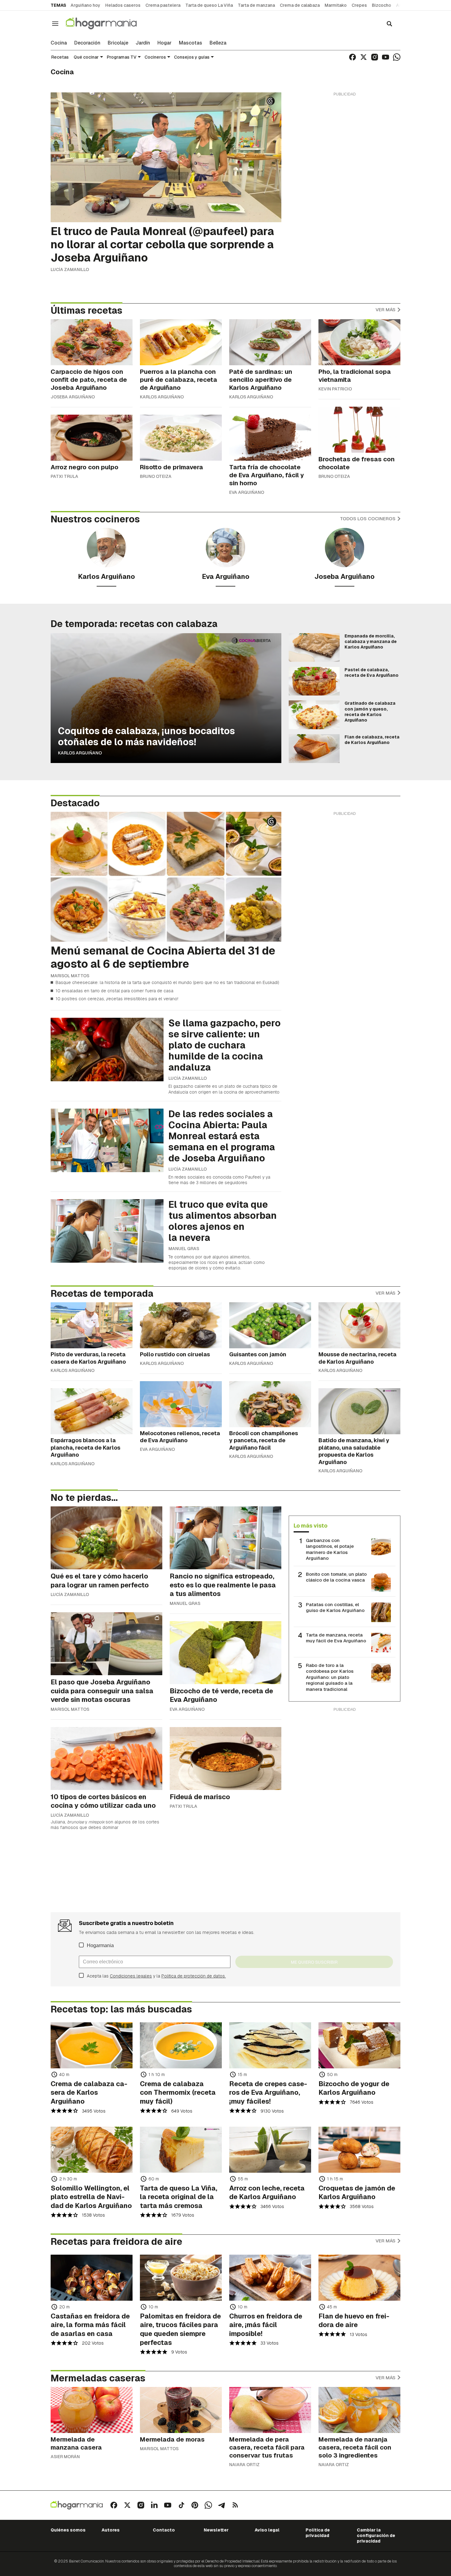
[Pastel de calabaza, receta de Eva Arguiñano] (314, 681)
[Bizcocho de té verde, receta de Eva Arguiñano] (225, 1653)
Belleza (218, 43)
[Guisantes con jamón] (270, 1325)
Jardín (143, 43)
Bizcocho (382, 5)
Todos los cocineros (368, 519)
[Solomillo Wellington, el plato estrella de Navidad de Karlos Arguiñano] (92, 2150)
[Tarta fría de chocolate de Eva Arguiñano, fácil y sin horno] (270, 438)
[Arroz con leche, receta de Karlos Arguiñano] (270, 2150)
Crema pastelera (163, 5)
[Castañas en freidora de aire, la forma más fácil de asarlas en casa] (92, 2278)
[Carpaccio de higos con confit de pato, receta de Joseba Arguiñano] (92, 342)
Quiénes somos (68, 2530)
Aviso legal (267, 2530)
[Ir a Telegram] (222, 2505)
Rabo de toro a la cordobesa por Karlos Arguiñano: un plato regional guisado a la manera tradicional (330, 1677)
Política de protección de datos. (194, 1976)
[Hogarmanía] (108, 23)
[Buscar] (389, 24)
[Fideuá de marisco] (225, 1759)
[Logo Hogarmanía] (77, 2505)
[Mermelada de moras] (181, 2410)
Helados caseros (123, 5)
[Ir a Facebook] (353, 57)
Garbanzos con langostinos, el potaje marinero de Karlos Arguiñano (330, 1549)
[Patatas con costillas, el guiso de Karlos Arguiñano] (381, 1612)
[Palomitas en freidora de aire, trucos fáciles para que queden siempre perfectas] (181, 2278)
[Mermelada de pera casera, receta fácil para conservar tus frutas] (270, 2410)
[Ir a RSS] (235, 2505)
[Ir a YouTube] (386, 57)
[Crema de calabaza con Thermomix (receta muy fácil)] (181, 2045)
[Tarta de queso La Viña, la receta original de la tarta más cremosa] (181, 2150)
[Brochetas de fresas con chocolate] (359, 430)
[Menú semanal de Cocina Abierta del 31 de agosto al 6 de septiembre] (166, 877)
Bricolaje (118, 43)
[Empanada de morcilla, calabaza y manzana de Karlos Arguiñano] (314, 648)
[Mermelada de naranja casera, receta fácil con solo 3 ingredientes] (359, 2410)
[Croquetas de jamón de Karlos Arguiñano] (359, 2150)
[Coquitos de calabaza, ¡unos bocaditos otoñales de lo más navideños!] (166, 698)
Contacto (164, 2530)
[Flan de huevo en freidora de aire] (359, 2278)
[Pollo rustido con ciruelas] (181, 1325)
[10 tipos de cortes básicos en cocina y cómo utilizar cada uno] (106, 1759)
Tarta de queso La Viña (209, 5)
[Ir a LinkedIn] (154, 2505)
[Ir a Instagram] (375, 57)
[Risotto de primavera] (181, 438)
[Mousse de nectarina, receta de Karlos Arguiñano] (359, 1325)
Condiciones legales (131, 1976)
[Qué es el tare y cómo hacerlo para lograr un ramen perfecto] (106, 1538)
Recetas (60, 57)
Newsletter (216, 2530)
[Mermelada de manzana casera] (92, 2410)
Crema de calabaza (300, 5)
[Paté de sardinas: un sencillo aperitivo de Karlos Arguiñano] (270, 342)
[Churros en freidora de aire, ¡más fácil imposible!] (270, 2278)
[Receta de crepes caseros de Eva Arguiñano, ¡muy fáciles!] (270, 2045)
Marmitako (336, 5)
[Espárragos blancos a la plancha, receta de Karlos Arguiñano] (92, 1411)
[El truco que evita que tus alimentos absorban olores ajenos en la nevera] (107, 1231)
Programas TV (122, 57)
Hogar (164, 43)
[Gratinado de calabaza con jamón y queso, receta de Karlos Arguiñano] (314, 715)
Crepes (359, 5)
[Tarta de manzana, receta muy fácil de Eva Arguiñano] (381, 1643)
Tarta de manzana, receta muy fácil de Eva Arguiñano (336, 1638)
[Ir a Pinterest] (195, 2505)
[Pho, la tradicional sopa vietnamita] (359, 342)
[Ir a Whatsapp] (397, 57)
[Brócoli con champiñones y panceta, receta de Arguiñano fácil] (270, 1404)
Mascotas (191, 43)
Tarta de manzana (256, 5)
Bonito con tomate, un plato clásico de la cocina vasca (336, 1577)
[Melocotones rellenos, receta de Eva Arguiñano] (181, 1404)
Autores (111, 2530)
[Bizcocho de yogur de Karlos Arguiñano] (359, 2045)
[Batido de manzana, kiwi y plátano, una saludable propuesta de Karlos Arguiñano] (359, 1411)
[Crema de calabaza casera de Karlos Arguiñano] (92, 2045)
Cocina (59, 43)
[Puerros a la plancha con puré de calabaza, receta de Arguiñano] (181, 342)
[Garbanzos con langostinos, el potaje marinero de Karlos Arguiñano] (381, 1548)
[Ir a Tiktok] (181, 2505)
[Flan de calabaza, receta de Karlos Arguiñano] (314, 749)
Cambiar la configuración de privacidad (376, 2536)
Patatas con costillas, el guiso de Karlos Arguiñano (335, 1608)
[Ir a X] (364, 57)
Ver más (386, 310)
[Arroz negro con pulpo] (92, 438)
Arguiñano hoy (85, 5)
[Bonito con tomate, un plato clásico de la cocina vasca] (381, 1582)
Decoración (87, 43)
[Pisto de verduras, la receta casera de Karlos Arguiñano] (92, 1325)
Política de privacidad (318, 2533)
